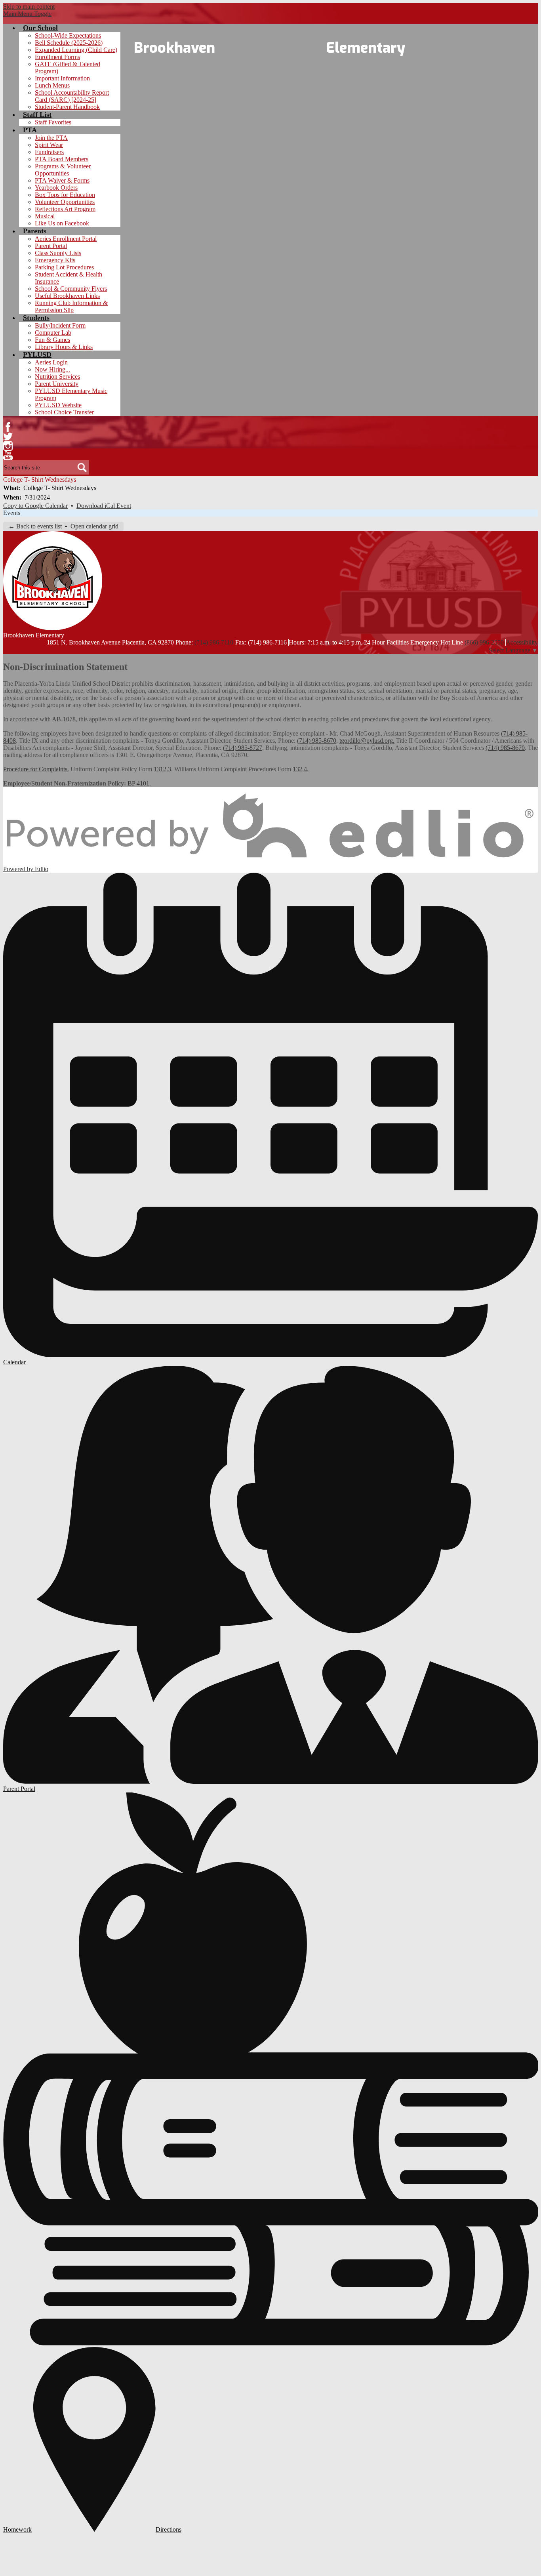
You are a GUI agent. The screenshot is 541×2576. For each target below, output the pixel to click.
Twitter (8, 437)
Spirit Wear (49, 145)
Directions (169, 2529)
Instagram (8, 446)
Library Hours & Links (64, 347)
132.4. (301, 769)
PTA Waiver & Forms (62, 180)
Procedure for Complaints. (36, 769)
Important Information (62, 78)
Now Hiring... (52, 369)
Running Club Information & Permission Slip (71, 306)
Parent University (57, 384)
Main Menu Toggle (27, 14)
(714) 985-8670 (317, 741)
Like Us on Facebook (62, 223)
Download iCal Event (104, 506)
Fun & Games (52, 340)
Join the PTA (51, 138)
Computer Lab (53, 333)
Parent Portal (51, 246)
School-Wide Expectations (68, 35)
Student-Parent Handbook (67, 107)
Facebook (8, 427)
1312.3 (162, 769)
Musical (45, 216)
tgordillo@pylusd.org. (367, 741)
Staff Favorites (53, 122)
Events (12, 513)
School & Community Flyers (71, 289)
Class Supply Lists (58, 253)
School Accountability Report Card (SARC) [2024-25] (72, 96)
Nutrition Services (57, 377)
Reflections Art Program (65, 209)
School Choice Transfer (64, 412)
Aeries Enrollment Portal (66, 239)
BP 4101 (138, 783)
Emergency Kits (55, 260)
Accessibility (522, 642)
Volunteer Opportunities (65, 202)
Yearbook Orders (56, 188)
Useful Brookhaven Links (67, 296)
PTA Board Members (62, 159)
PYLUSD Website (58, 405)
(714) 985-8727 (243, 748)
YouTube (8, 456)
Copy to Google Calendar (35, 506)
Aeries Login (51, 362)
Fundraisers (49, 152)
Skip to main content (29, 7)
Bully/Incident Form (60, 325)
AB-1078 (64, 719)
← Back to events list (35, 526)
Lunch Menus (52, 85)
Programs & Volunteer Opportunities (63, 170)
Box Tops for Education (65, 195)
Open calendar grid (94, 526)
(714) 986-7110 (214, 642)
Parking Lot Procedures (64, 267)
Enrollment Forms (57, 57)
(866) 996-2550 (484, 642)
